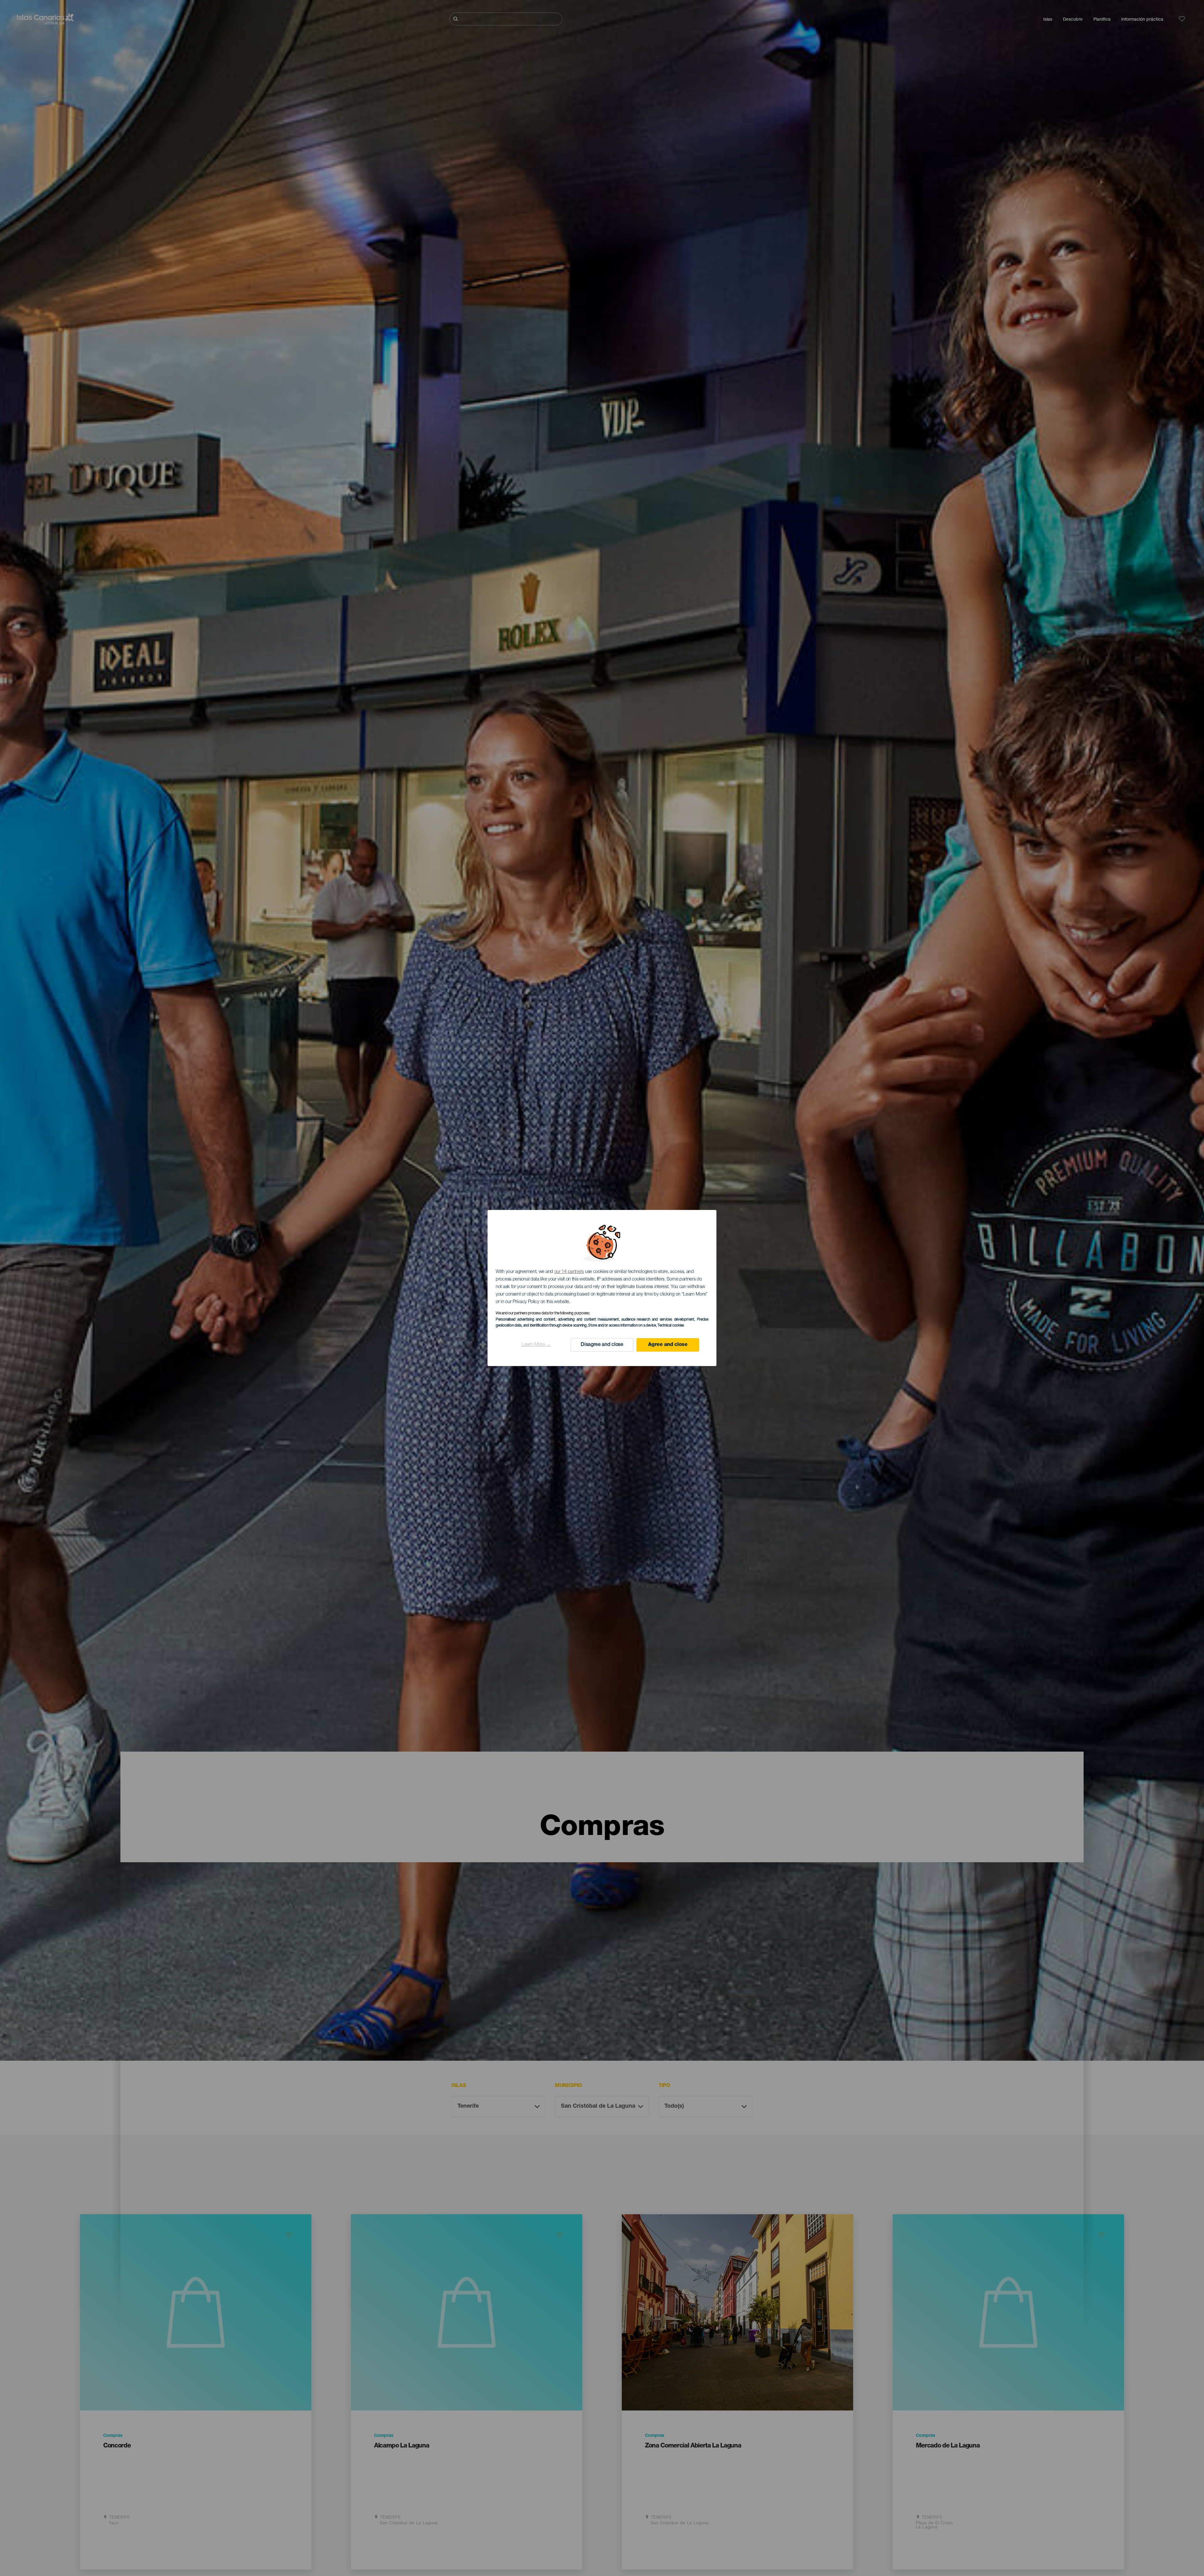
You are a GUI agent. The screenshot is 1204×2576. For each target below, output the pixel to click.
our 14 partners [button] (569, 1272)
